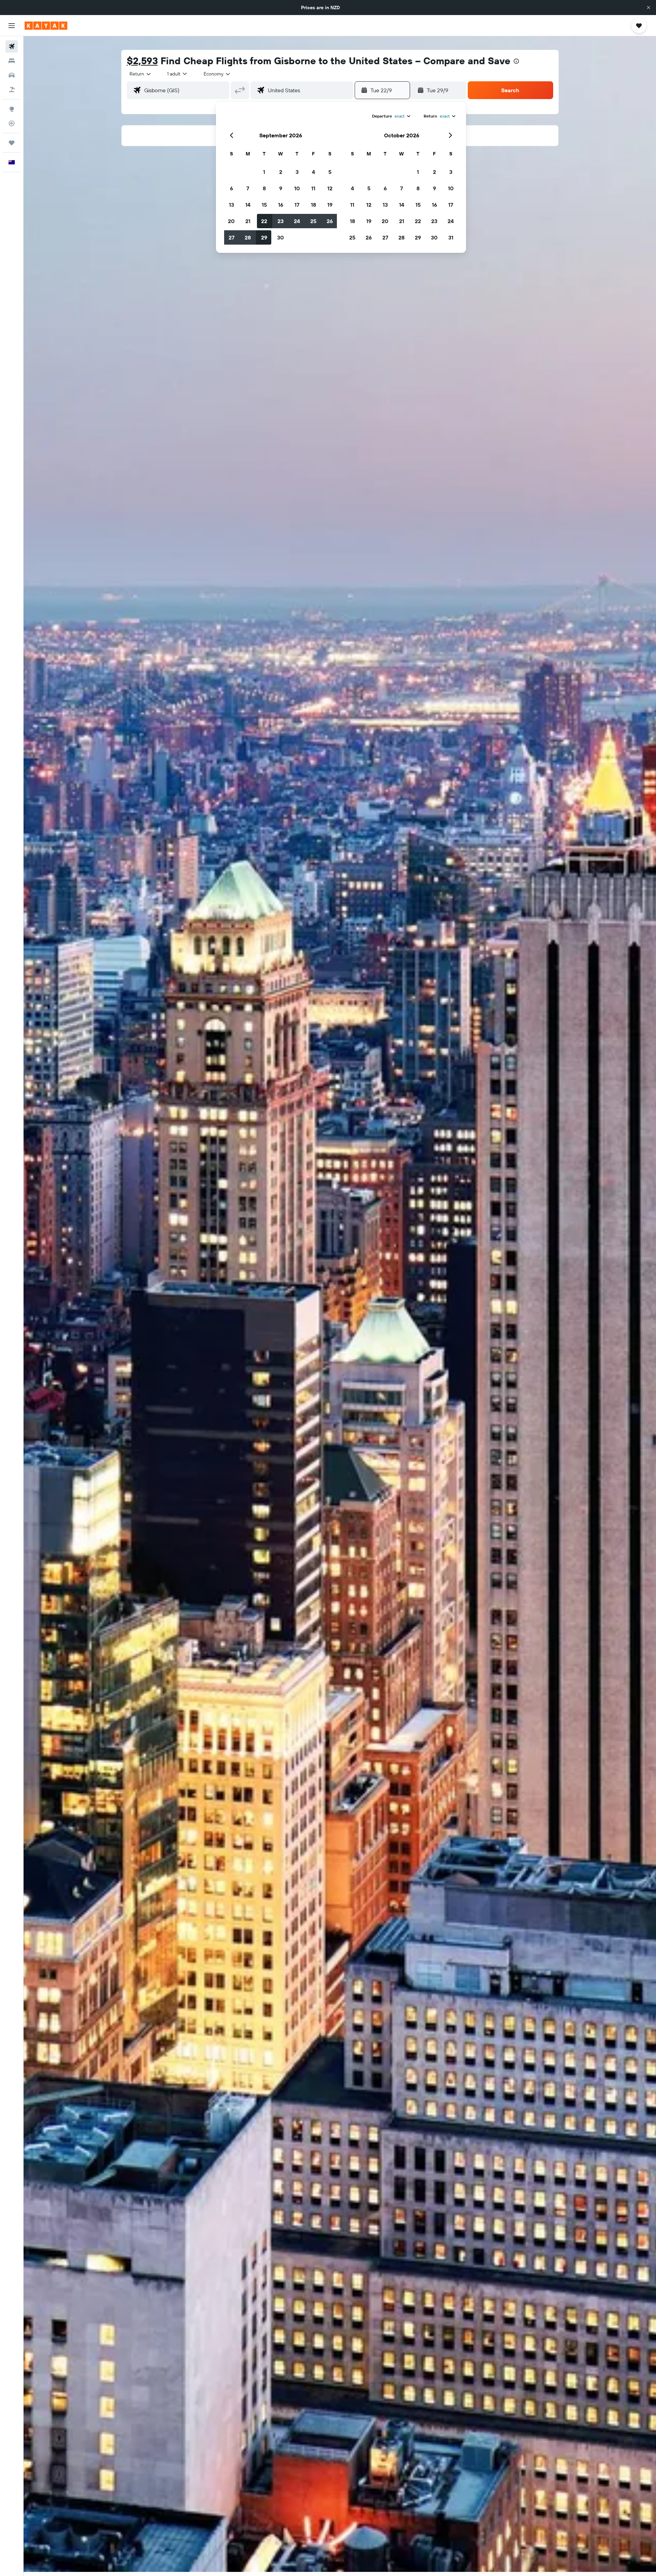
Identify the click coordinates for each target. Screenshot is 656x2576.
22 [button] (264, 221)
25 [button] (313, 221)
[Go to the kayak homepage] (46, 26)
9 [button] (281, 188)
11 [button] (313, 188)
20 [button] (231, 221)
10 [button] (297, 188)
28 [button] (248, 237)
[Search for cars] (12, 75)
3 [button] (297, 172)
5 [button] (330, 172)
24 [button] (297, 221)
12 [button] (330, 188)
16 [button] (281, 205)
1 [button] (264, 172)
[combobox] (141, 74)
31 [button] (451, 237)
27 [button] (231, 237)
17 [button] (297, 205)
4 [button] (313, 172)
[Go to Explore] (12, 109)
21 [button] (248, 221)
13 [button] (231, 205)
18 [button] (313, 205)
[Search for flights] (12, 46)
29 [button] (264, 237)
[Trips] (12, 143)
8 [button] (264, 188)
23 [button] (281, 221)
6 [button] (231, 188)
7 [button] (248, 188)
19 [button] (330, 205)
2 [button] (281, 172)
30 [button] (281, 237)
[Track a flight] (12, 123)
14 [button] (248, 205)
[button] (648, 8)
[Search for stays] (12, 61)
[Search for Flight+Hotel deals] (12, 90)
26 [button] (330, 221)
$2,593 (142, 61)
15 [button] (264, 205)
